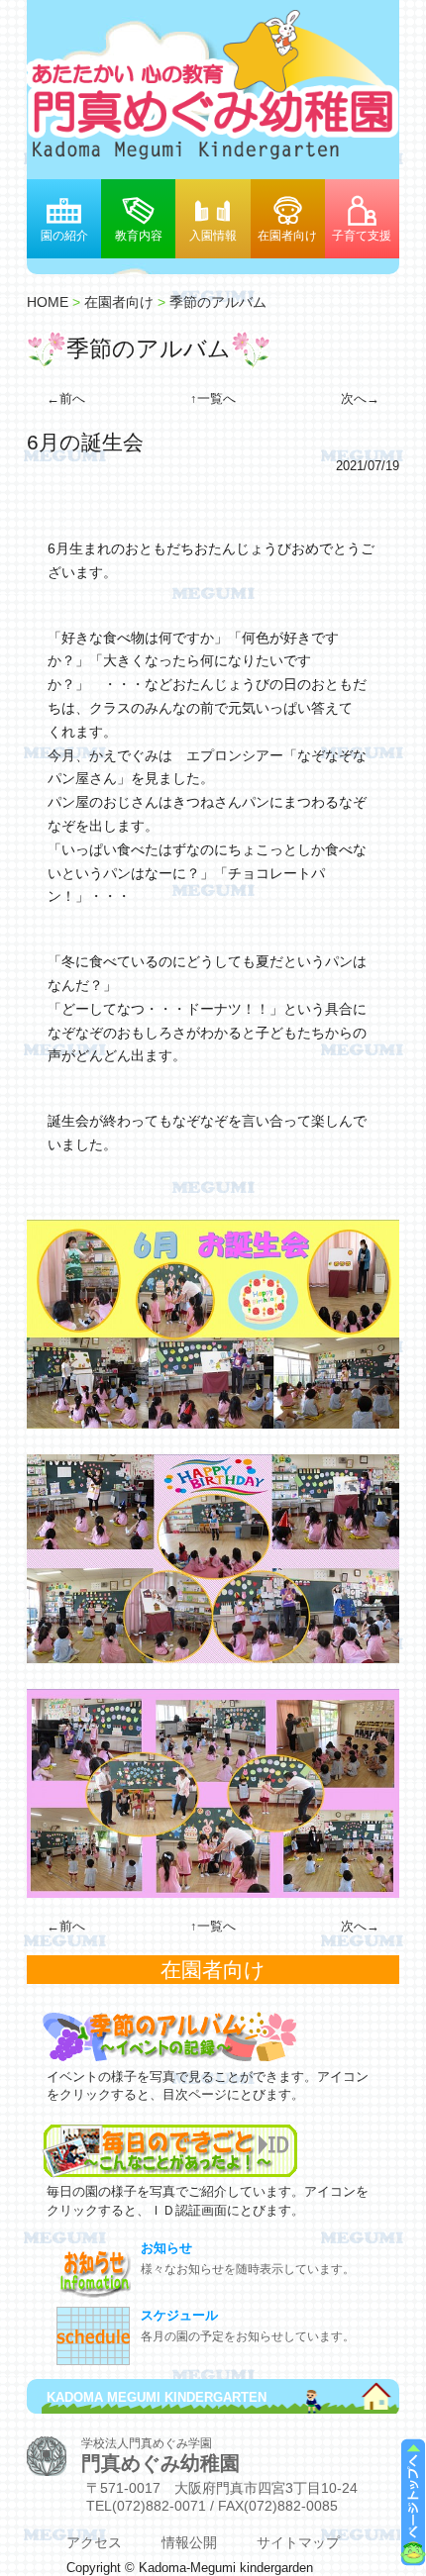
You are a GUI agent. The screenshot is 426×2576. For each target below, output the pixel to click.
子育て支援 (362, 235)
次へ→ (360, 398)
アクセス (94, 2542)
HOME (48, 302)
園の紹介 (64, 235)
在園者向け (287, 235)
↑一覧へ (213, 398)
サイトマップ (298, 2542)
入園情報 (213, 235)
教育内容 (139, 235)
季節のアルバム (218, 302)
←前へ (66, 398)
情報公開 (189, 2542)
